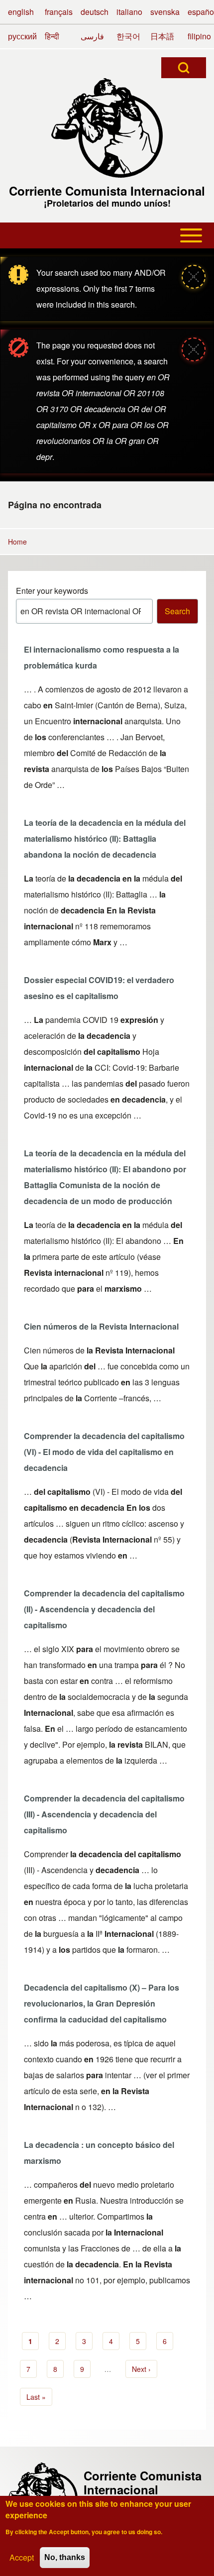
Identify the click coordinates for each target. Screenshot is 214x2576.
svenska (165, 12)
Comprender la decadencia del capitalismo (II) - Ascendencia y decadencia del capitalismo (104, 1609)
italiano (129, 12)
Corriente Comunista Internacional (107, 191)
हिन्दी (52, 36)
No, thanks (65, 2557)
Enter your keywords (52, 591)
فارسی (92, 36)
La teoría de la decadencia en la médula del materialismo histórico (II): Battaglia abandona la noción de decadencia (105, 839)
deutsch (95, 12)
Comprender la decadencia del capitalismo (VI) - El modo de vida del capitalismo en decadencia (104, 1452)
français (59, 12)
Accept (22, 2557)
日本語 (162, 36)
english (21, 12)
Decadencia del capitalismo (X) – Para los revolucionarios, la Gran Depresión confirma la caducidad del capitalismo (102, 2003)
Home (17, 542)
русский (22, 36)
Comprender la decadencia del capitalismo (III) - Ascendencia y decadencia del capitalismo (104, 1814)
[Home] (107, 128)
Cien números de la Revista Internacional (101, 1326)
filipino (199, 36)
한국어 (128, 36)
